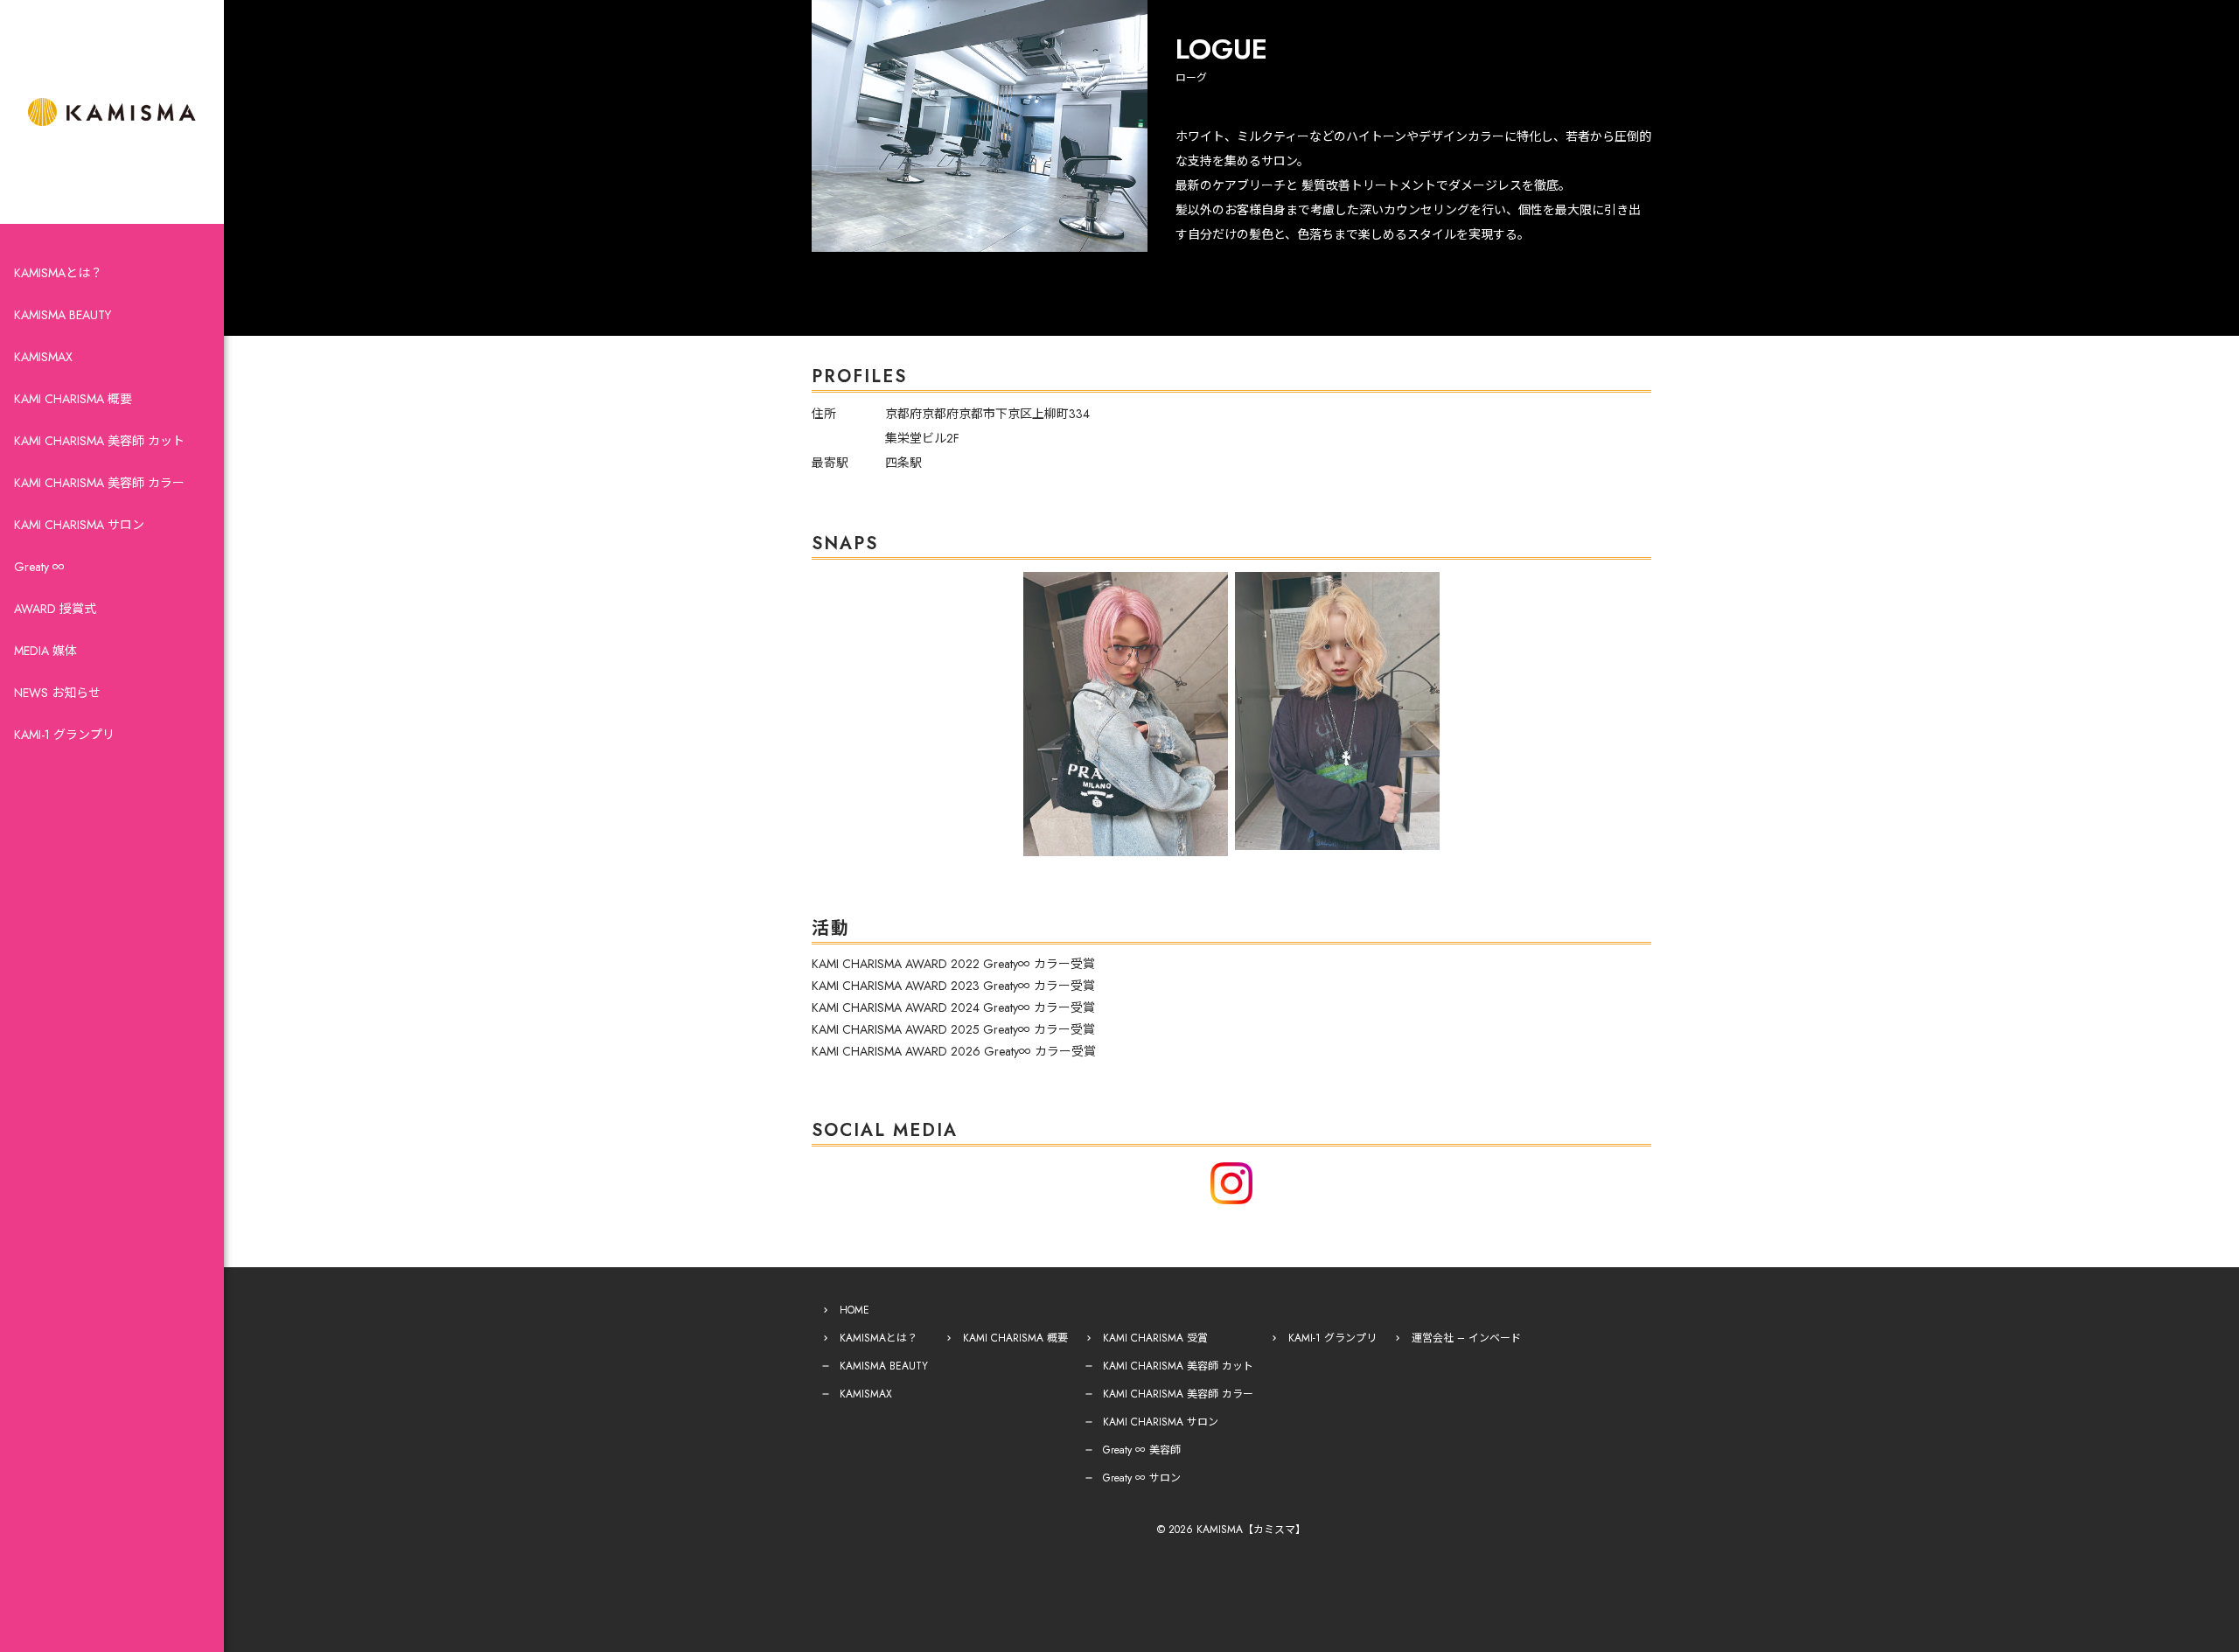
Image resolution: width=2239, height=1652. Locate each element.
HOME (854, 1310)
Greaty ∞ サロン (1142, 1478)
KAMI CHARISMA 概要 (73, 399)
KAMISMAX (43, 357)
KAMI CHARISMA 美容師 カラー (99, 483)
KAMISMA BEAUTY (63, 315)
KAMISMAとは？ (58, 273)
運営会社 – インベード (1466, 1338)
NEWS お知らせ (57, 693)
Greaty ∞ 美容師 (1142, 1450)
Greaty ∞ (39, 567)
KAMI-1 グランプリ (64, 735)
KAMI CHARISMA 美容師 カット (99, 441)
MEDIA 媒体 (45, 651)
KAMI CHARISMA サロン (79, 525)
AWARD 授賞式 (55, 609)
